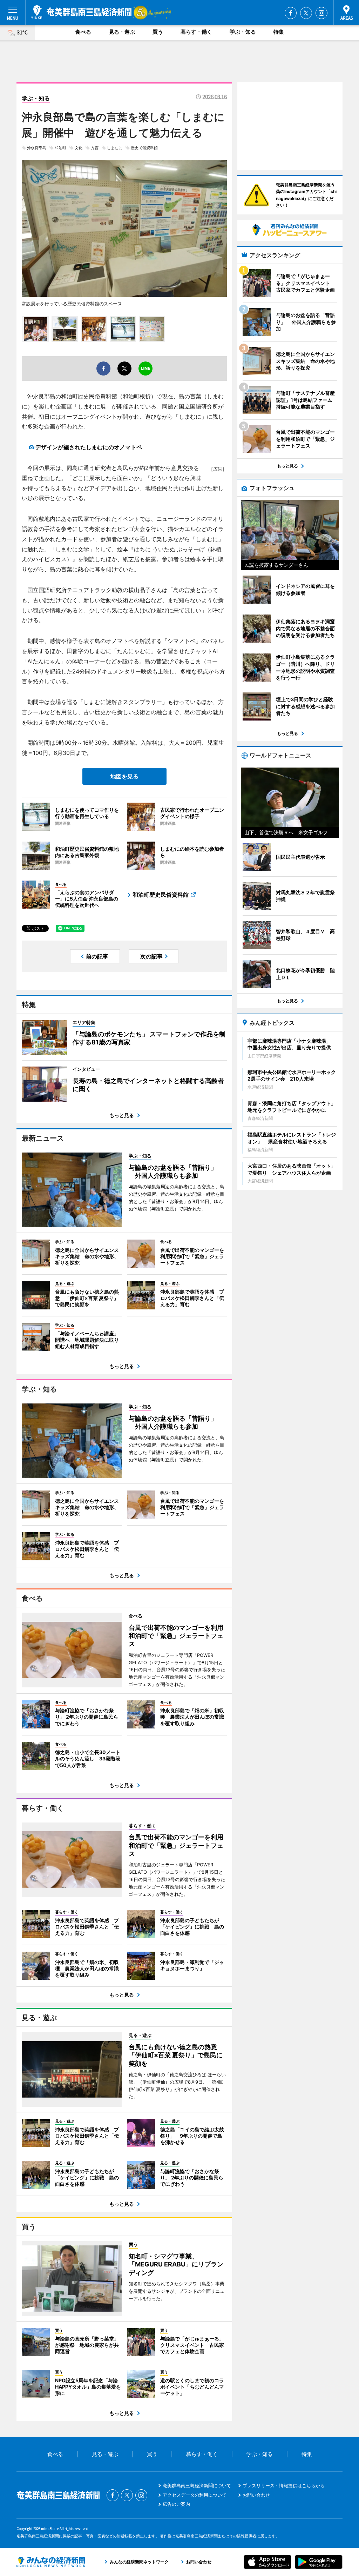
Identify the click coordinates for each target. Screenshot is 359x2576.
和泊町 (60, 148)
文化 (79, 148)
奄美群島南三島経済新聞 (81, 12)
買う (158, 32)
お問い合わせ (256, 2495)
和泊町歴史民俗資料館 (161, 895)
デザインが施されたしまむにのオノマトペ (89, 447)
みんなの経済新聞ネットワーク (51, 2562)
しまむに (115, 148)
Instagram (321, 13)
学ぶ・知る (243, 32)
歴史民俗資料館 (144, 148)
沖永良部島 (37, 148)
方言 (95, 148)
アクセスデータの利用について (195, 2495)
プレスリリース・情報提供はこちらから (284, 2485)
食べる (83, 32)
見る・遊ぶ (122, 32)
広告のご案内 (176, 2504)
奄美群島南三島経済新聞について (197, 2485)
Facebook (291, 13)
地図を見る (124, 776)
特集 (279, 32)
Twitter (306, 13)
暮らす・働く (196, 32)
